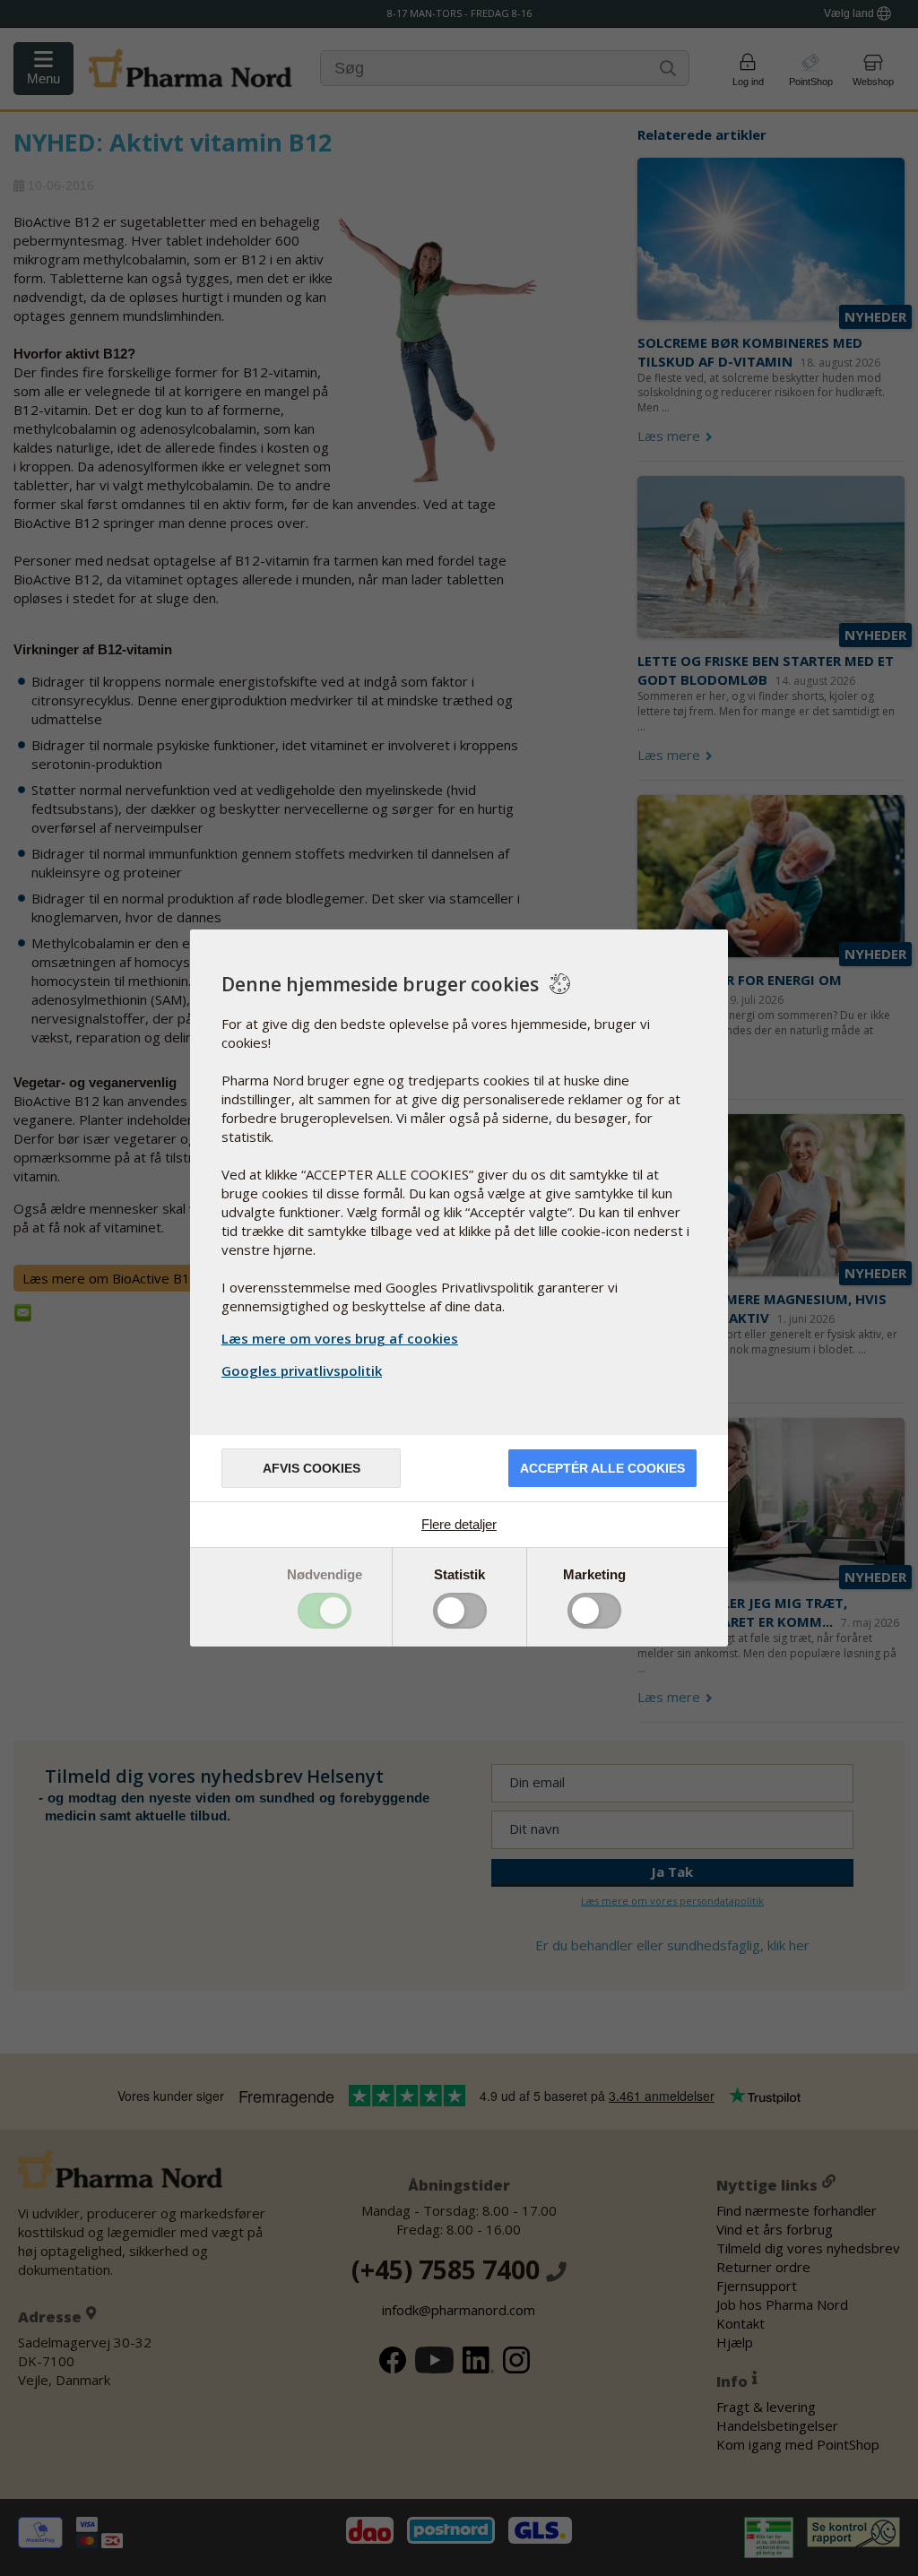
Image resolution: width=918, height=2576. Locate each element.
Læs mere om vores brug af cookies (340, 1338)
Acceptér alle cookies (602, 1468)
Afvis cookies (312, 1468)
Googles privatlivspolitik (302, 1370)
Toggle (325, 1611)
